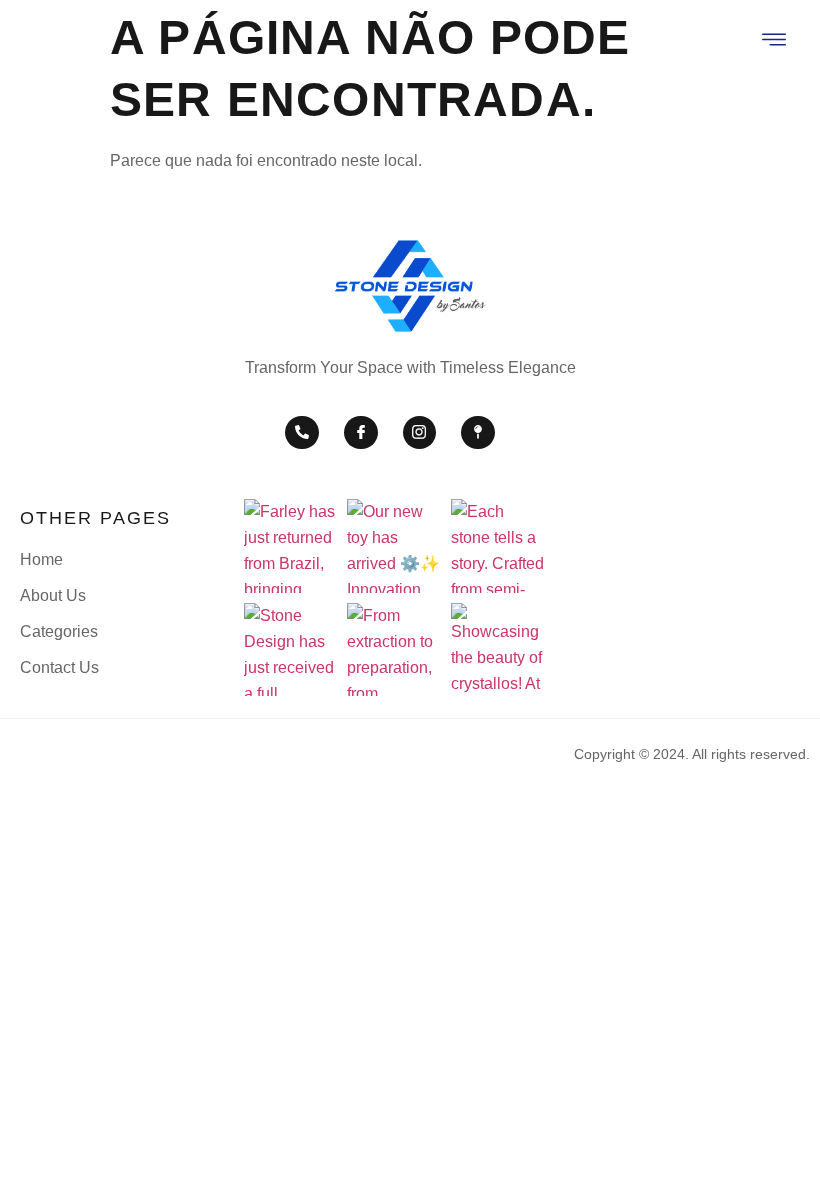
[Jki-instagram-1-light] (420, 433)
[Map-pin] (478, 433)
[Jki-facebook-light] (361, 433)
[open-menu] (775, 42)
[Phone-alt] (302, 433)
